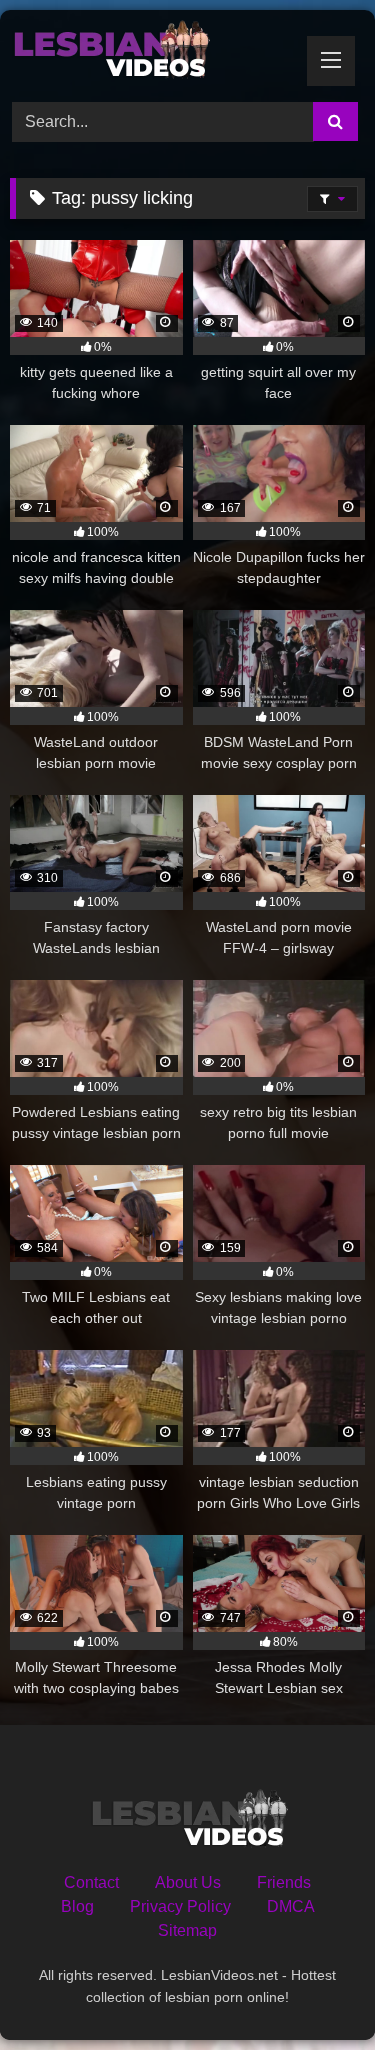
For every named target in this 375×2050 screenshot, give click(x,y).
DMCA (291, 1906)
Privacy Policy (180, 1906)
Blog (77, 1906)
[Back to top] (313, 1990)
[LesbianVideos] (154, 53)
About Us (188, 1882)
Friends (284, 1882)
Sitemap (187, 1930)
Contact (91, 1882)
